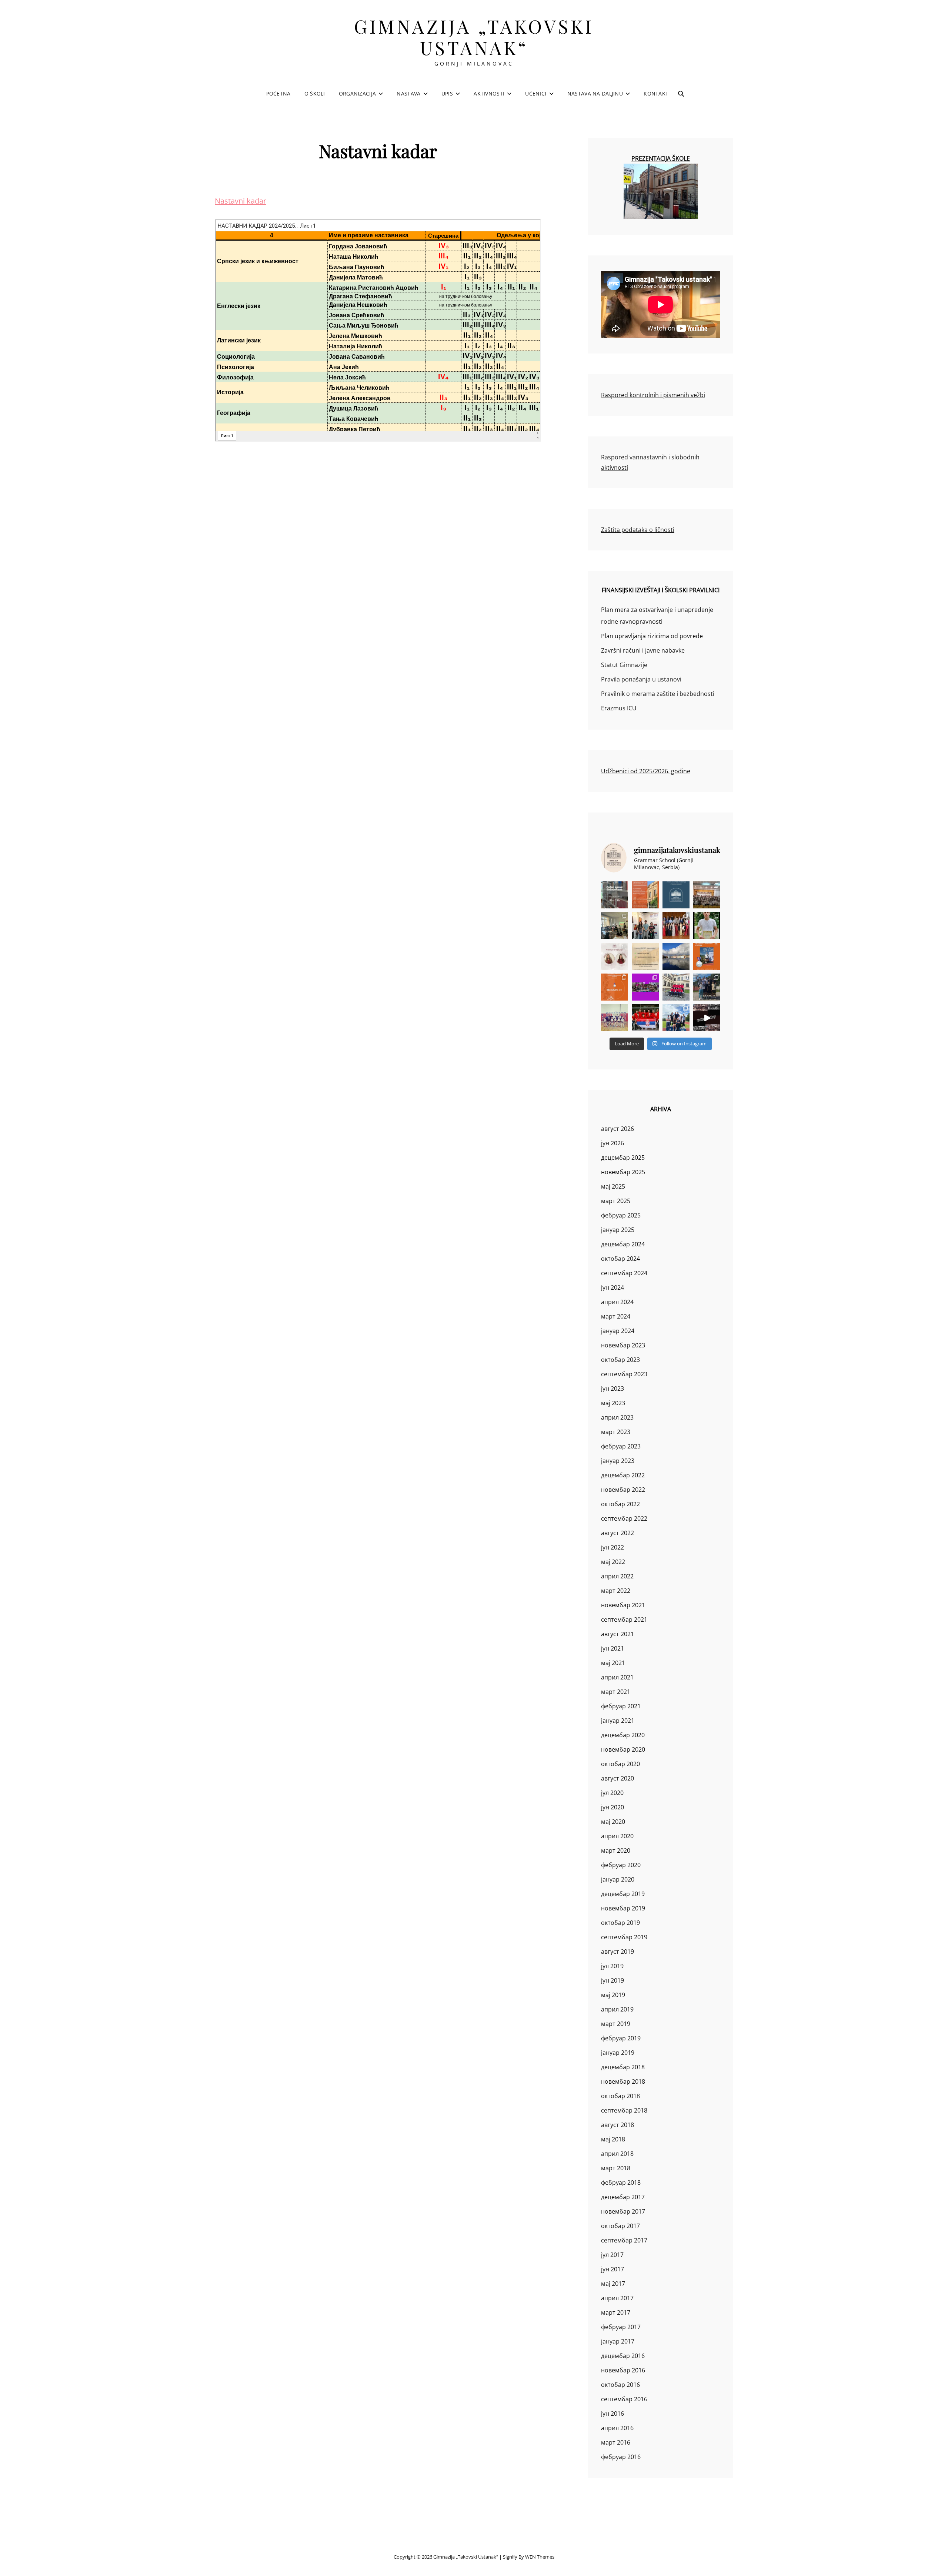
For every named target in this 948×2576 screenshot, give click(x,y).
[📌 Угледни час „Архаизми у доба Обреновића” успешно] (615, 926)
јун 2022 (612, 1547)
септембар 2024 (624, 1273)
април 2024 (617, 1302)
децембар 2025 (623, 1158)
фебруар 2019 (621, 2038)
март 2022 (616, 1591)
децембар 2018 (623, 2067)
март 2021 (616, 1692)
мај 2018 (613, 2139)
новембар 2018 (623, 2081)
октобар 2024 (620, 1259)
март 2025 (616, 1201)
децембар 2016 (623, 2356)
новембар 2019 (623, 1908)
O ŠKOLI (315, 93)
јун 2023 (612, 1389)
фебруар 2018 (621, 2183)
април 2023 (617, 1417)
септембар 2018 (624, 2110)
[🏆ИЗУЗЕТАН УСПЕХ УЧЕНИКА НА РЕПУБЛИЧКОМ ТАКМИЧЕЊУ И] (615, 987)
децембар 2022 (623, 1475)
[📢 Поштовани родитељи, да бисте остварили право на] (645, 895)
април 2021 (617, 1677)
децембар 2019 (623, 1894)
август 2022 (617, 1533)
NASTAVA (408, 93)
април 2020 (617, 1836)
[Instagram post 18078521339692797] (615, 895)
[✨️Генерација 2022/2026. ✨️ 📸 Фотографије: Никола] (676, 926)
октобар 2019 (620, 1923)
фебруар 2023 (621, 1446)
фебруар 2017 (621, 2327)
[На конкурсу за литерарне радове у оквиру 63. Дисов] (707, 926)
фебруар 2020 (621, 1865)
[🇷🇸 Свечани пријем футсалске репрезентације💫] (676, 987)
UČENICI (536, 93)
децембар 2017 (623, 2197)
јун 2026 (612, 1143)
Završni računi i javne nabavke (643, 650)
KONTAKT (656, 93)
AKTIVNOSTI (489, 93)
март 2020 (616, 1850)
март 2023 (616, 1432)
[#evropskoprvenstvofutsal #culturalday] (707, 1018)
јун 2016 (612, 2413)
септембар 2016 (624, 2399)
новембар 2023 (623, 1345)
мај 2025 (613, 1186)
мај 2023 (613, 1403)
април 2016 (617, 2428)
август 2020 (617, 1778)
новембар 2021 (623, 1605)
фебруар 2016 (621, 2457)
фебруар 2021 (621, 1706)
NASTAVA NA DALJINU (595, 93)
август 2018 (617, 2125)
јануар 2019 (618, 2053)
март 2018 (616, 2168)
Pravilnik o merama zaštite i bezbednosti (658, 694)
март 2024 (616, 1316)
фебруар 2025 (621, 1215)
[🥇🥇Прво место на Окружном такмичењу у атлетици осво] (676, 1018)
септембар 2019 (624, 1937)
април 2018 (617, 2154)
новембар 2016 (623, 2370)
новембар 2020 (623, 1749)
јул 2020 (612, 1793)
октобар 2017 (620, 2226)
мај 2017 (613, 2284)
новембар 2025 (623, 1172)
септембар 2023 (624, 1374)
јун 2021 (612, 1648)
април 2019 (617, 2009)
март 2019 (616, 2024)
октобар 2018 (620, 2096)
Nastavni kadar (241, 201)
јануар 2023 (618, 1461)
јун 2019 (612, 1980)
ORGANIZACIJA (357, 93)
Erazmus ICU (619, 708)
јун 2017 (612, 2269)
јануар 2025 (618, 1230)
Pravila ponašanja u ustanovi (641, 679)
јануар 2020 (618, 1879)
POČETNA (278, 93)
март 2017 (616, 2312)
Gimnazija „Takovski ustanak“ (474, 37)
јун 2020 (612, 1807)
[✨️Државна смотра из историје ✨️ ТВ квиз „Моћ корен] (645, 926)
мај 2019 (613, 1995)
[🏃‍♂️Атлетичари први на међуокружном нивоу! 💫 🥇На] (707, 987)
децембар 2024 (623, 1244)
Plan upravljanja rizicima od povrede (652, 636)
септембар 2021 (624, 1619)
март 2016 (616, 2442)
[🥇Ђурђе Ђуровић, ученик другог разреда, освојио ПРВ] (676, 956)
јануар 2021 (618, 1721)
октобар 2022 (620, 1504)
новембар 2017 (623, 2211)
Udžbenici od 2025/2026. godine (646, 771)
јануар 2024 (618, 1331)
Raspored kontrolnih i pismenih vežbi (653, 395)
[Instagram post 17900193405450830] (645, 956)
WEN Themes (540, 2557)
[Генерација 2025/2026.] (615, 956)
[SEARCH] (681, 94)
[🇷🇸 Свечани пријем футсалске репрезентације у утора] (615, 1018)
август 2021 (617, 1634)
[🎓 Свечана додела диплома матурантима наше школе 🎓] (707, 895)
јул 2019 (612, 1966)
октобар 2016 (620, 2385)
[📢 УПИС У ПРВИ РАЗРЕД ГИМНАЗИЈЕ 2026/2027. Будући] (676, 895)
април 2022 (617, 1576)
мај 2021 (613, 1663)
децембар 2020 (623, 1735)
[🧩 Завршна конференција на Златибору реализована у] (645, 987)
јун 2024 (612, 1287)
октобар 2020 (620, 1764)
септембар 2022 (624, 1518)
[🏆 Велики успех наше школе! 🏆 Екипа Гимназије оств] (645, 1018)
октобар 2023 (620, 1360)
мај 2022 (613, 1562)
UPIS (447, 93)
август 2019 (617, 1952)
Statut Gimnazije (624, 665)
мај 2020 (613, 1822)
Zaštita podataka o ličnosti (638, 530)
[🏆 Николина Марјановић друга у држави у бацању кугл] (707, 956)
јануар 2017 (618, 2341)
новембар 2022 (623, 1490)
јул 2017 (612, 2255)
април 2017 (617, 2298)
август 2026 (617, 1129)
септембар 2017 (624, 2240)
